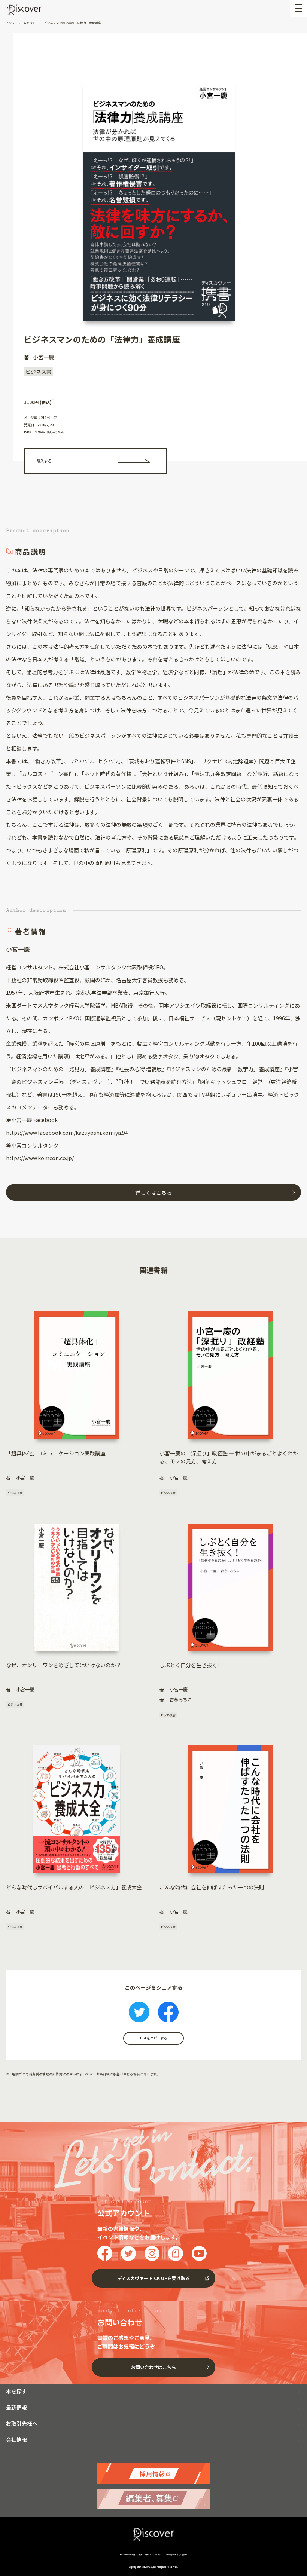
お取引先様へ (22, 2423)
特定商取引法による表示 (177, 2554)
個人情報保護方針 (128, 2554)
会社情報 (16, 2439)
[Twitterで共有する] (139, 2013)
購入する (44, 461)
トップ (11, 23)
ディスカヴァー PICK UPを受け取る (153, 2278)
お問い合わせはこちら (153, 2367)
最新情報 (16, 2407)
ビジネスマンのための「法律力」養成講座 (72, 23)
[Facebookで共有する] (168, 2013)
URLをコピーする (153, 2038)
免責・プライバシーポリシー (151, 2554)
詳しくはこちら (153, 1192)
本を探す (30, 23)
